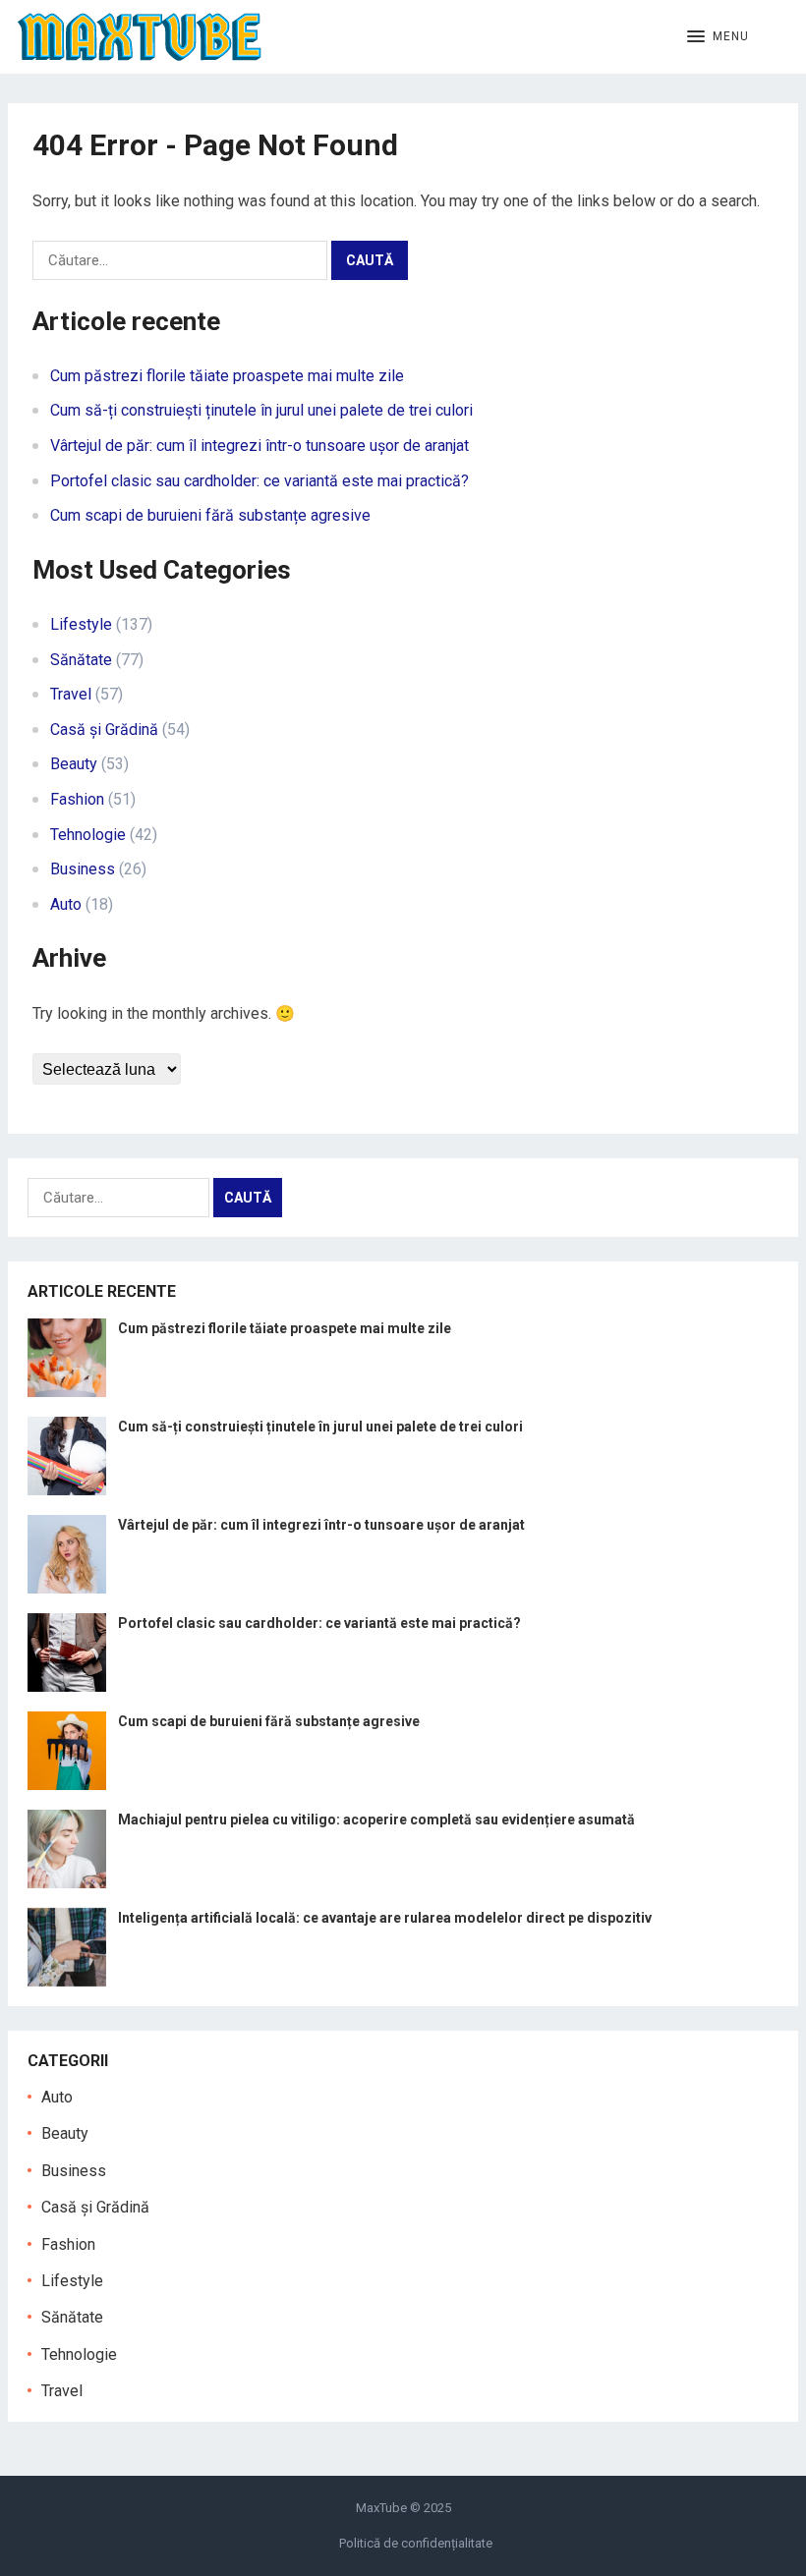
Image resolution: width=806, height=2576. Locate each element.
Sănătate (81, 660)
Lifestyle (81, 624)
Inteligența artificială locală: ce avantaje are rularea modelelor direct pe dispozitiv (385, 1918)
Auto (66, 904)
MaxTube (381, 2508)
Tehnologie (88, 835)
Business (83, 869)
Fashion (77, 799)
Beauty (74, 764)
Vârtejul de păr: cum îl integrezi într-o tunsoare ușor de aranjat (259, 446)
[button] (718, 37)
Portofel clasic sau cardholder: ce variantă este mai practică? (259, 481)
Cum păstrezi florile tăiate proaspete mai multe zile (227, 376)
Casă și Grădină (104, 729)
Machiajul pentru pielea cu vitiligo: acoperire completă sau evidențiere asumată (376, 1820)
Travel (71, 694)
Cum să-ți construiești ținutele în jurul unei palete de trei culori (261, 410)
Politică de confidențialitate (416, 2543)
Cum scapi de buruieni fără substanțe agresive (210, 515)
